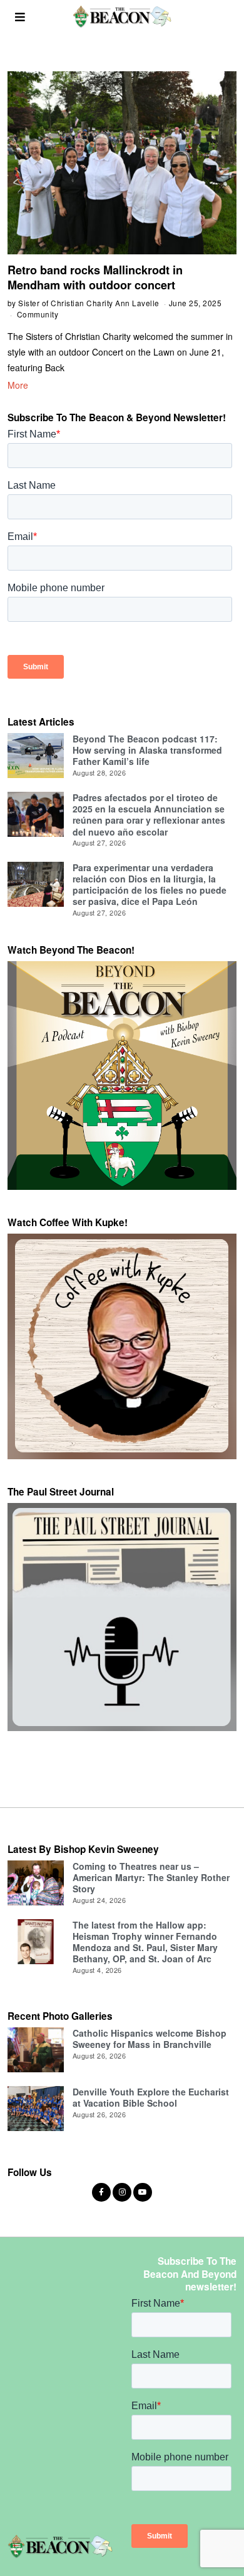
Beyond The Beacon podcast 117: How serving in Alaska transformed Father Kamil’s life (147, 750)
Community (38, 314)
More (18, 385)
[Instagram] (122, 2192)
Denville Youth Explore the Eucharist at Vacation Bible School (151, 2097)
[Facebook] (101, 2192)
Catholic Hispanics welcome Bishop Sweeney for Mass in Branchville (150, 2039)
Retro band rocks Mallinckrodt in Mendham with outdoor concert (95, 277)
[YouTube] (143, 2192)
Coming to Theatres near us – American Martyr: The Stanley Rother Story (151, 1877)
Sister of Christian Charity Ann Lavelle (89, 303)
